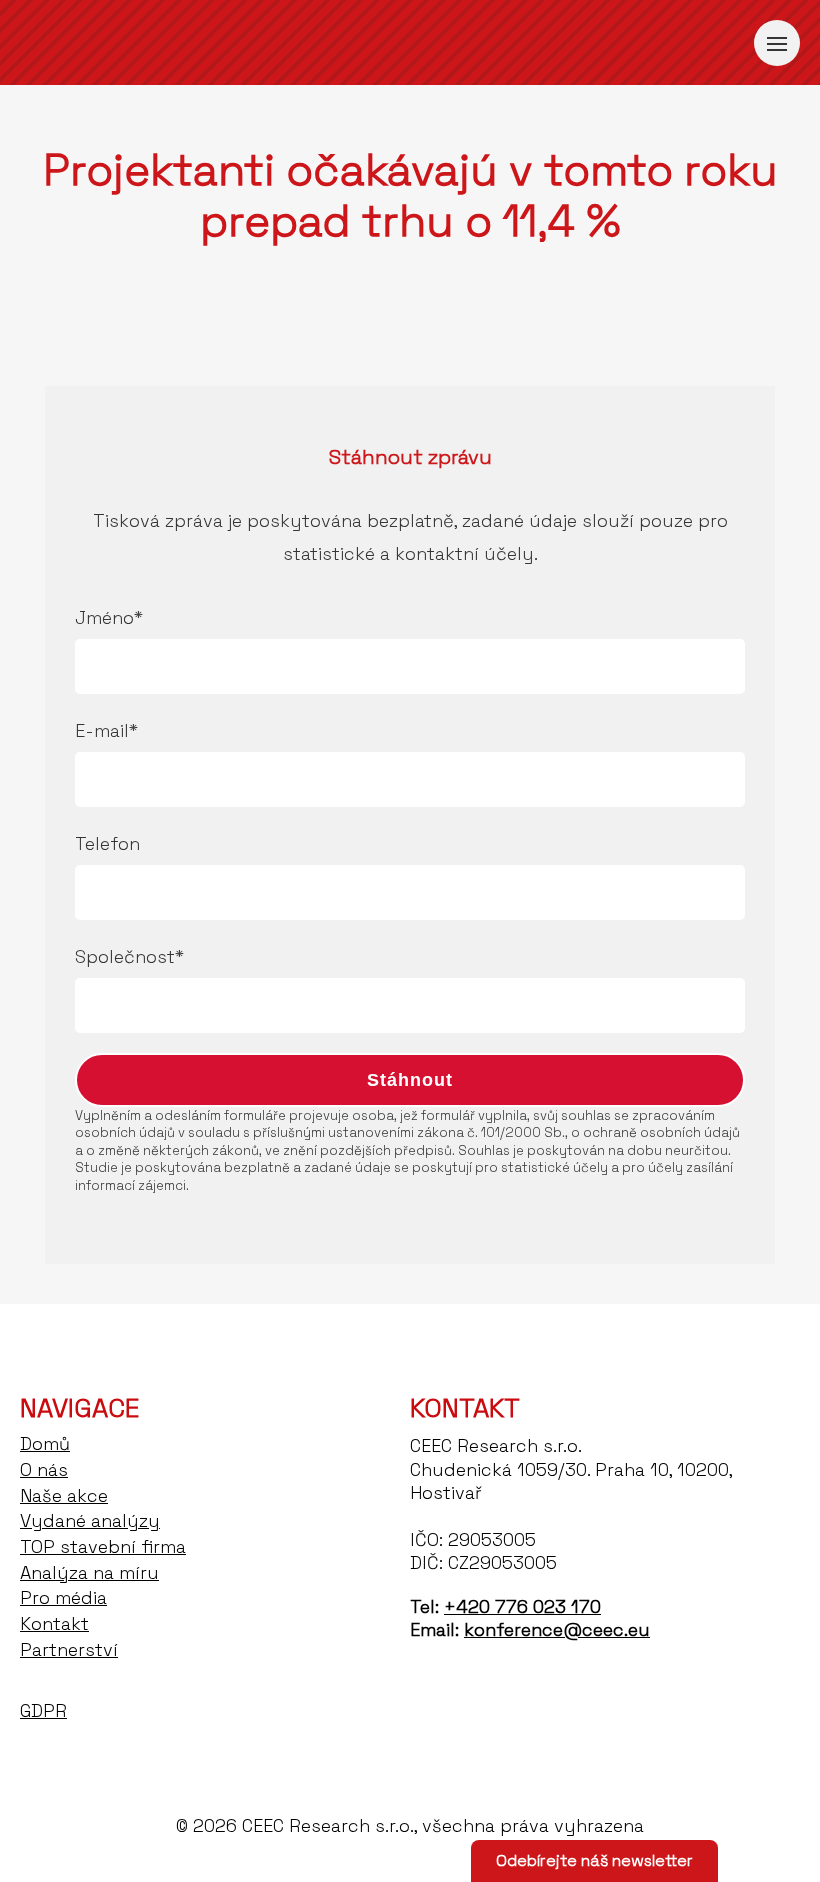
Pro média (63, 1597)
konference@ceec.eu (557, 1629)
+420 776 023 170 (522, 1606)
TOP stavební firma (103, 1546)
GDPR (43, 1710)
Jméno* (109, 617)
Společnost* (129, 956)
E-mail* (106, 730)
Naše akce (64, 1495)
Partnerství (69, 1649)
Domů (45, 1443)
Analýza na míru (89, 1572)
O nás (44, 1469)
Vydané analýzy (90, 1520)
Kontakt (54, 1623)
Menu (777, 43)
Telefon (107, 843)
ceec (120, 42)
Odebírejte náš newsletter (594, 1860)
